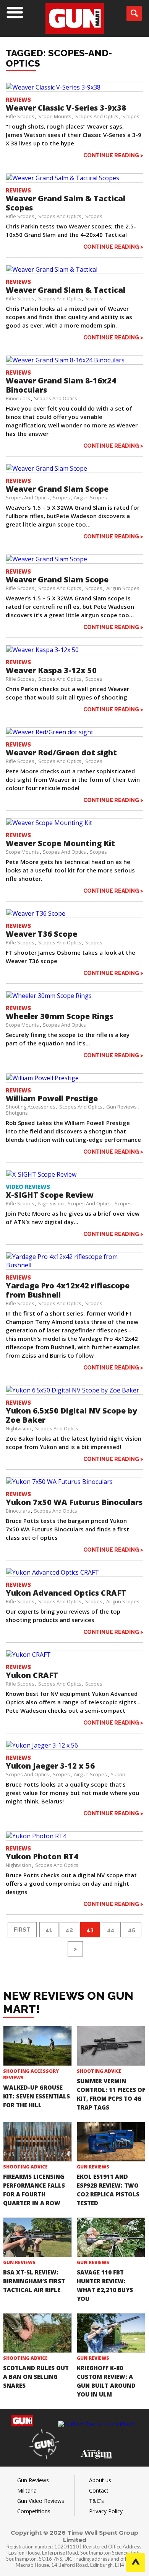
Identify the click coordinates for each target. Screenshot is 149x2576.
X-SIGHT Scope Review (50, 1195)
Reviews (18, 99)
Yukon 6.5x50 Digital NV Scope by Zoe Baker (71, 1415)
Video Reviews (28, 1187)
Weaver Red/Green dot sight (61, 752)
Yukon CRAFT (32, 1675)
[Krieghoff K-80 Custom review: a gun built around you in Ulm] (111, 2333)
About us (100, 2480)
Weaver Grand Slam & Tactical (66, 290)
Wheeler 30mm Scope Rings (59, 1016)
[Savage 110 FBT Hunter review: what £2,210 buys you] (111, 2237)
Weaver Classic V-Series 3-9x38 (66, 108)
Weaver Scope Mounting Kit (60, 843)
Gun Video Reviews (41, 2501)
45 (132, 1930)
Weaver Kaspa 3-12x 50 (51, 670)
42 (69, 1930)
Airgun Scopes (90, 497)
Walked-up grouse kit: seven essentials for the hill (36, 2096)
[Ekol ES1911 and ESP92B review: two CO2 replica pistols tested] (111, 2142)
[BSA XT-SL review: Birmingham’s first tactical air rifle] (37, 2237)
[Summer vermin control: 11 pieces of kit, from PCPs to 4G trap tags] (111, 2046)
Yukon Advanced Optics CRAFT (66, 1593)
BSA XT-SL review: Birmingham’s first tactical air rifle (34, 2281)
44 (111, 1930)
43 (90, 1930)
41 (49, 1930)
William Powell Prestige (52, 1098)
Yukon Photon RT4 (42, 1856)
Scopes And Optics (97, 116)
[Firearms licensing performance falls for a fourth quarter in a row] (37, 2142)
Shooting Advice (99, 2071)
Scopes (131, 116)
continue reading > (113, 155)
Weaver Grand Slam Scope (57, 489)
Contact (99, 2490)
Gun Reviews (121, 1107)
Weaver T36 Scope (41, 934)
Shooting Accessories (31, 1107)
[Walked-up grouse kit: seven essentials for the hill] (37, 2046)
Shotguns (17, 1113)
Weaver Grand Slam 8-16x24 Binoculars (61, 385)
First (22, 1930)
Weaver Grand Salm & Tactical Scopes (66, 203)
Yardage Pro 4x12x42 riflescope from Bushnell (68, 1290)
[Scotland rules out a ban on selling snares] (37, 2333)
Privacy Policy (106, 2511)
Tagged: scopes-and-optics (59, 58)
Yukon (118, 1774)
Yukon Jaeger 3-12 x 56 (50, 1766)
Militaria (27, 2490)
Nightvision (51, 1203)
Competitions (34, 2511)
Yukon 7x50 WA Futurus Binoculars (74, 1502)
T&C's (96, 2501)
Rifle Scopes (20, 116)
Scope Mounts (55, 116)
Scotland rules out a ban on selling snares (36, 2377)
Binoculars (18, 398)
